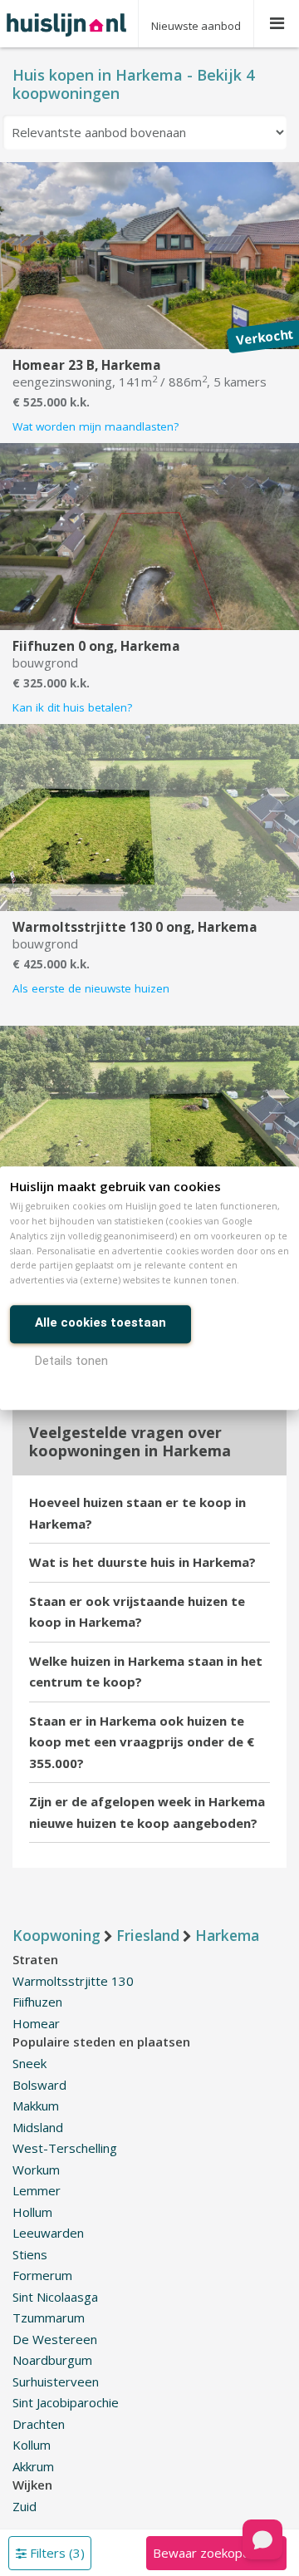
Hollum (32, 2212)
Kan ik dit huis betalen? (72, 707)
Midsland (38, 2127)
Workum (36, 2170)
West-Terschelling (65, 2148)
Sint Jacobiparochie (66, 2402)
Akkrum (33, 2466)
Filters (56, 2553)
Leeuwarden (48, 2233)
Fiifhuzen (37, 2002)
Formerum (42, 2275)
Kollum (32, 2445)
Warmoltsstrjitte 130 (73, 1981)
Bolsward (39, 2085)
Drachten (39, 2424)
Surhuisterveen (56, 2381)
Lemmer (37, 2190)
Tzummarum (49, 2317)
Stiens (30, 2254)
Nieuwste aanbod (196, 26)
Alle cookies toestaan (100, 1322)
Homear (36, 2023)
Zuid (25, 2506)
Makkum (36, 2106)
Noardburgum (52, 2360)
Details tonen (71, 1361)
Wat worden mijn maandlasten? (96, 426)
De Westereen (55, 2339)
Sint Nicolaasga (55, 2297)
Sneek (29, 2063)
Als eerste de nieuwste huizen (91, 988)
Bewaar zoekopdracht (216, 2553)
